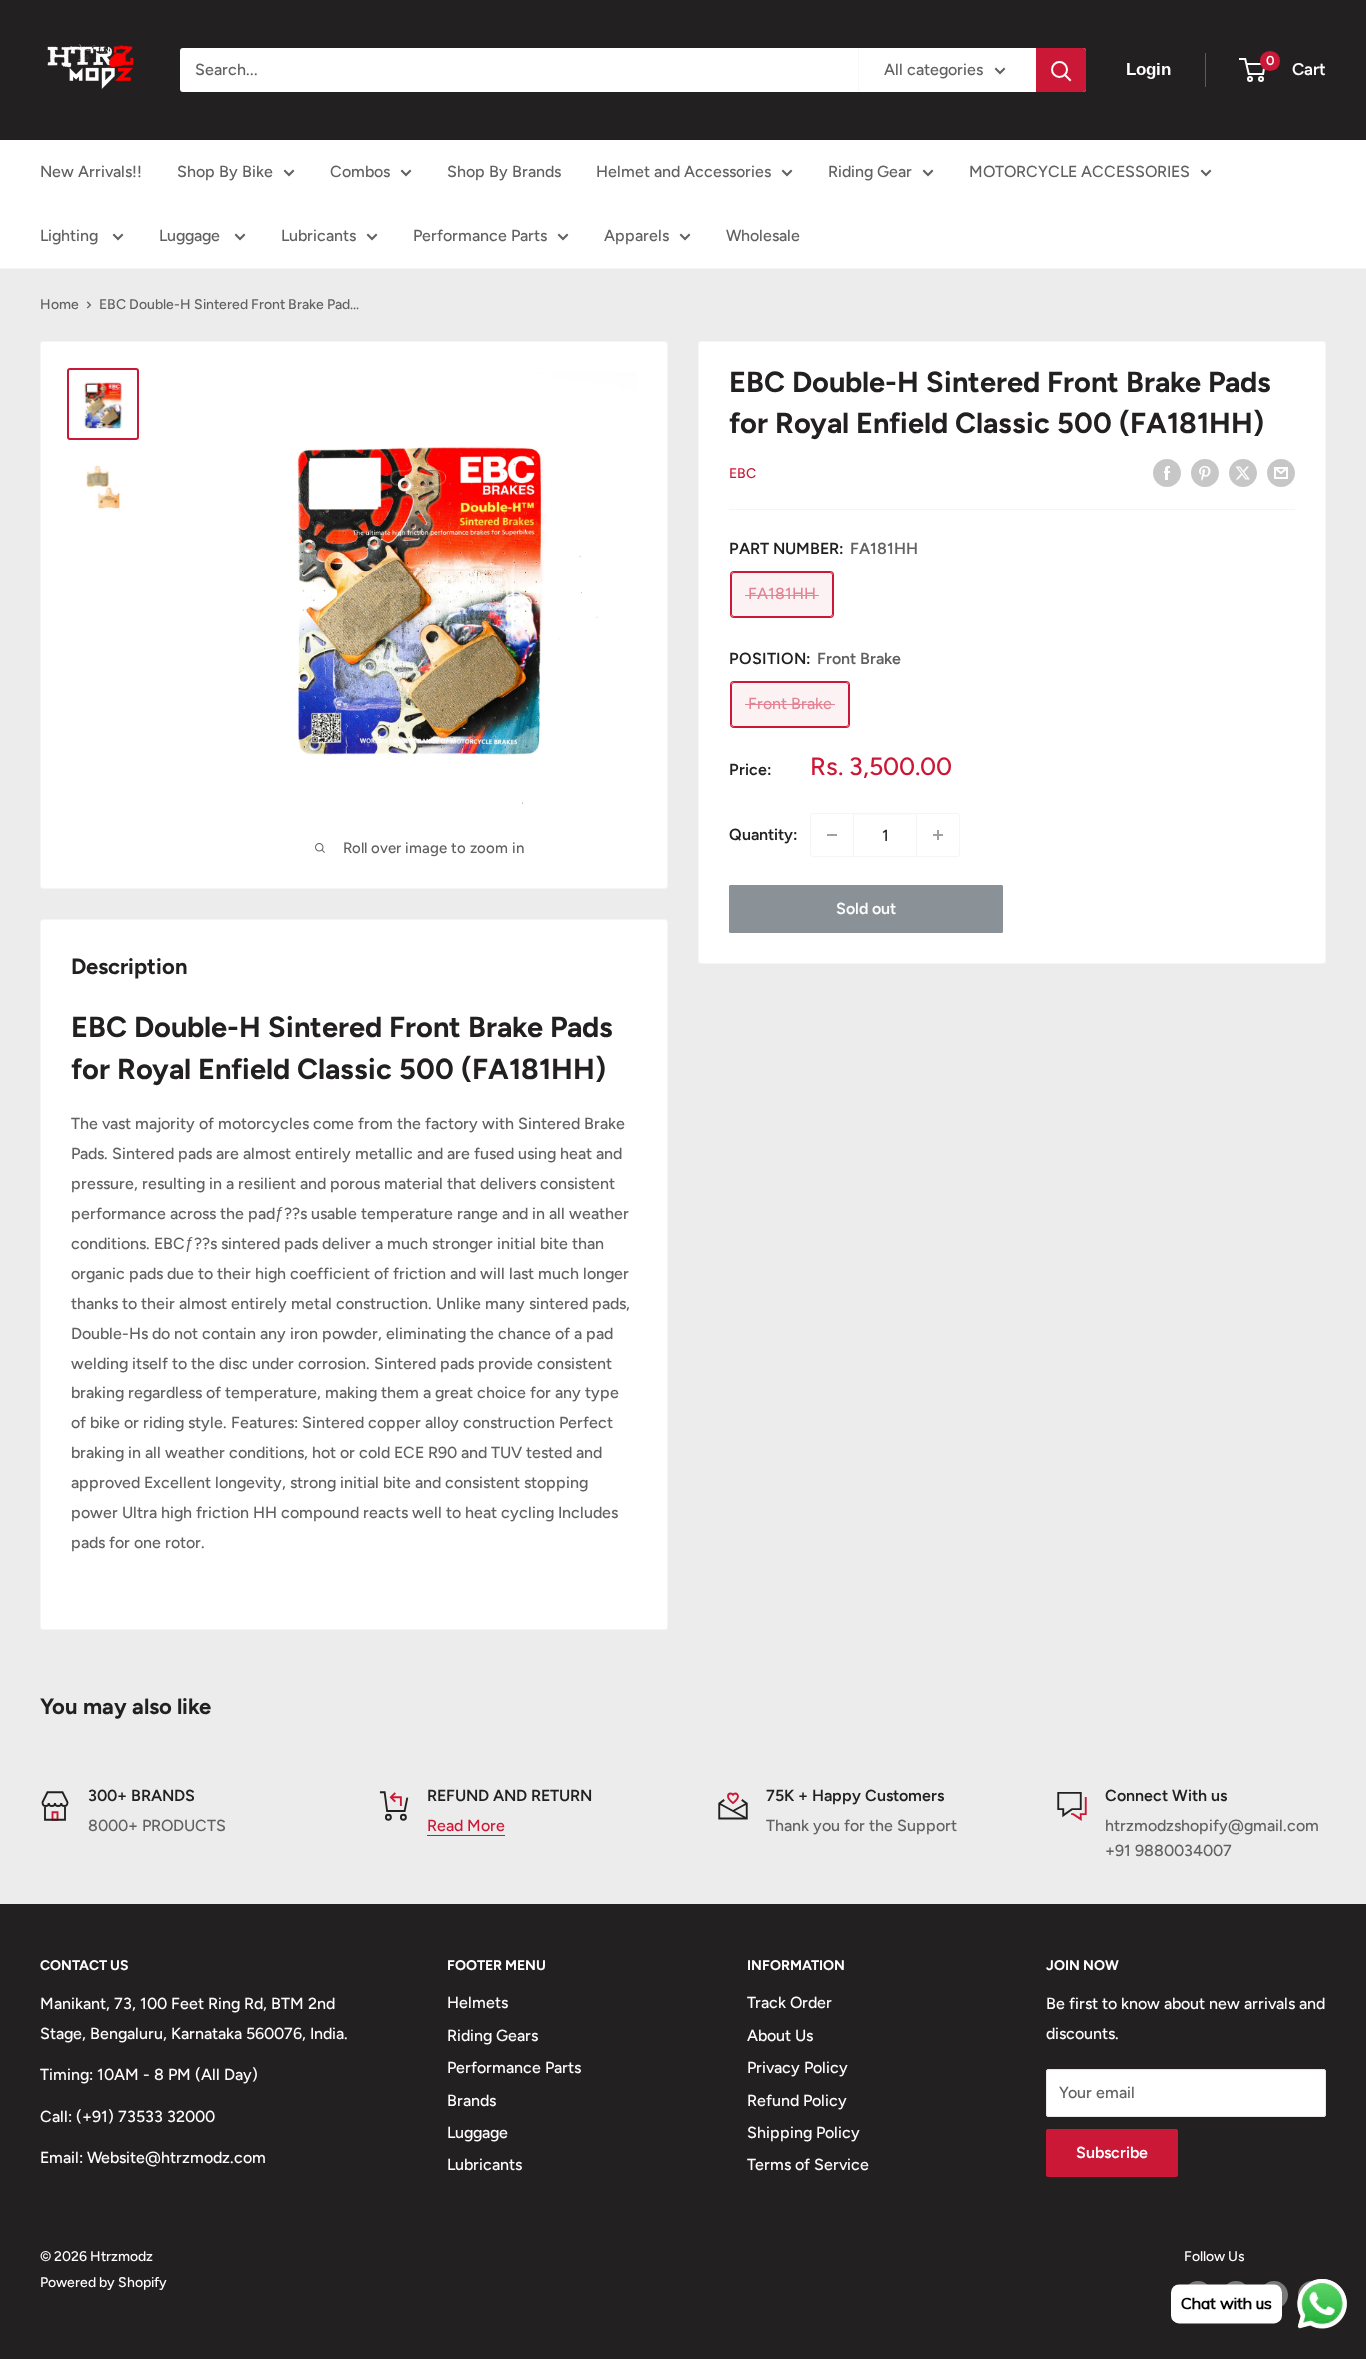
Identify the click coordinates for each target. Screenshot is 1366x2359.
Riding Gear (870, 171)
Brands (471, 2100)
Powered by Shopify (103, 2282)
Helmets (477, 2002)
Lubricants (318, 235)
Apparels (636, 235)
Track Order (789, 2002)
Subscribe (1112, 2152)
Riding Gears (492, 2035)
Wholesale (763, 235)
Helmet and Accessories (683, 171)
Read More (466, 1825)
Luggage (191, 235)
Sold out (866, 908)
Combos (360, 171)
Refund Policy (797, 2100)
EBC (742, 473)
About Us (780, 2035)
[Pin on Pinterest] (1205, 472)
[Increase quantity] (938, 835)
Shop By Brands (504, 171)
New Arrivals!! (91, 171)
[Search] (1061, 70)
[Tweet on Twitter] (1243, 472)
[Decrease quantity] (832, 835)
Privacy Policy (797, 2067)
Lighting (71, 235)
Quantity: (763, 834)
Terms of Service (808, 2164)
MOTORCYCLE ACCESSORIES (1079, 171)
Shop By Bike (225, 171)
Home (59, 304)
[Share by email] (1281, 472)
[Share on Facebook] (1167, 472)
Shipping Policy (803, 2132)
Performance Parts (480, 235)
